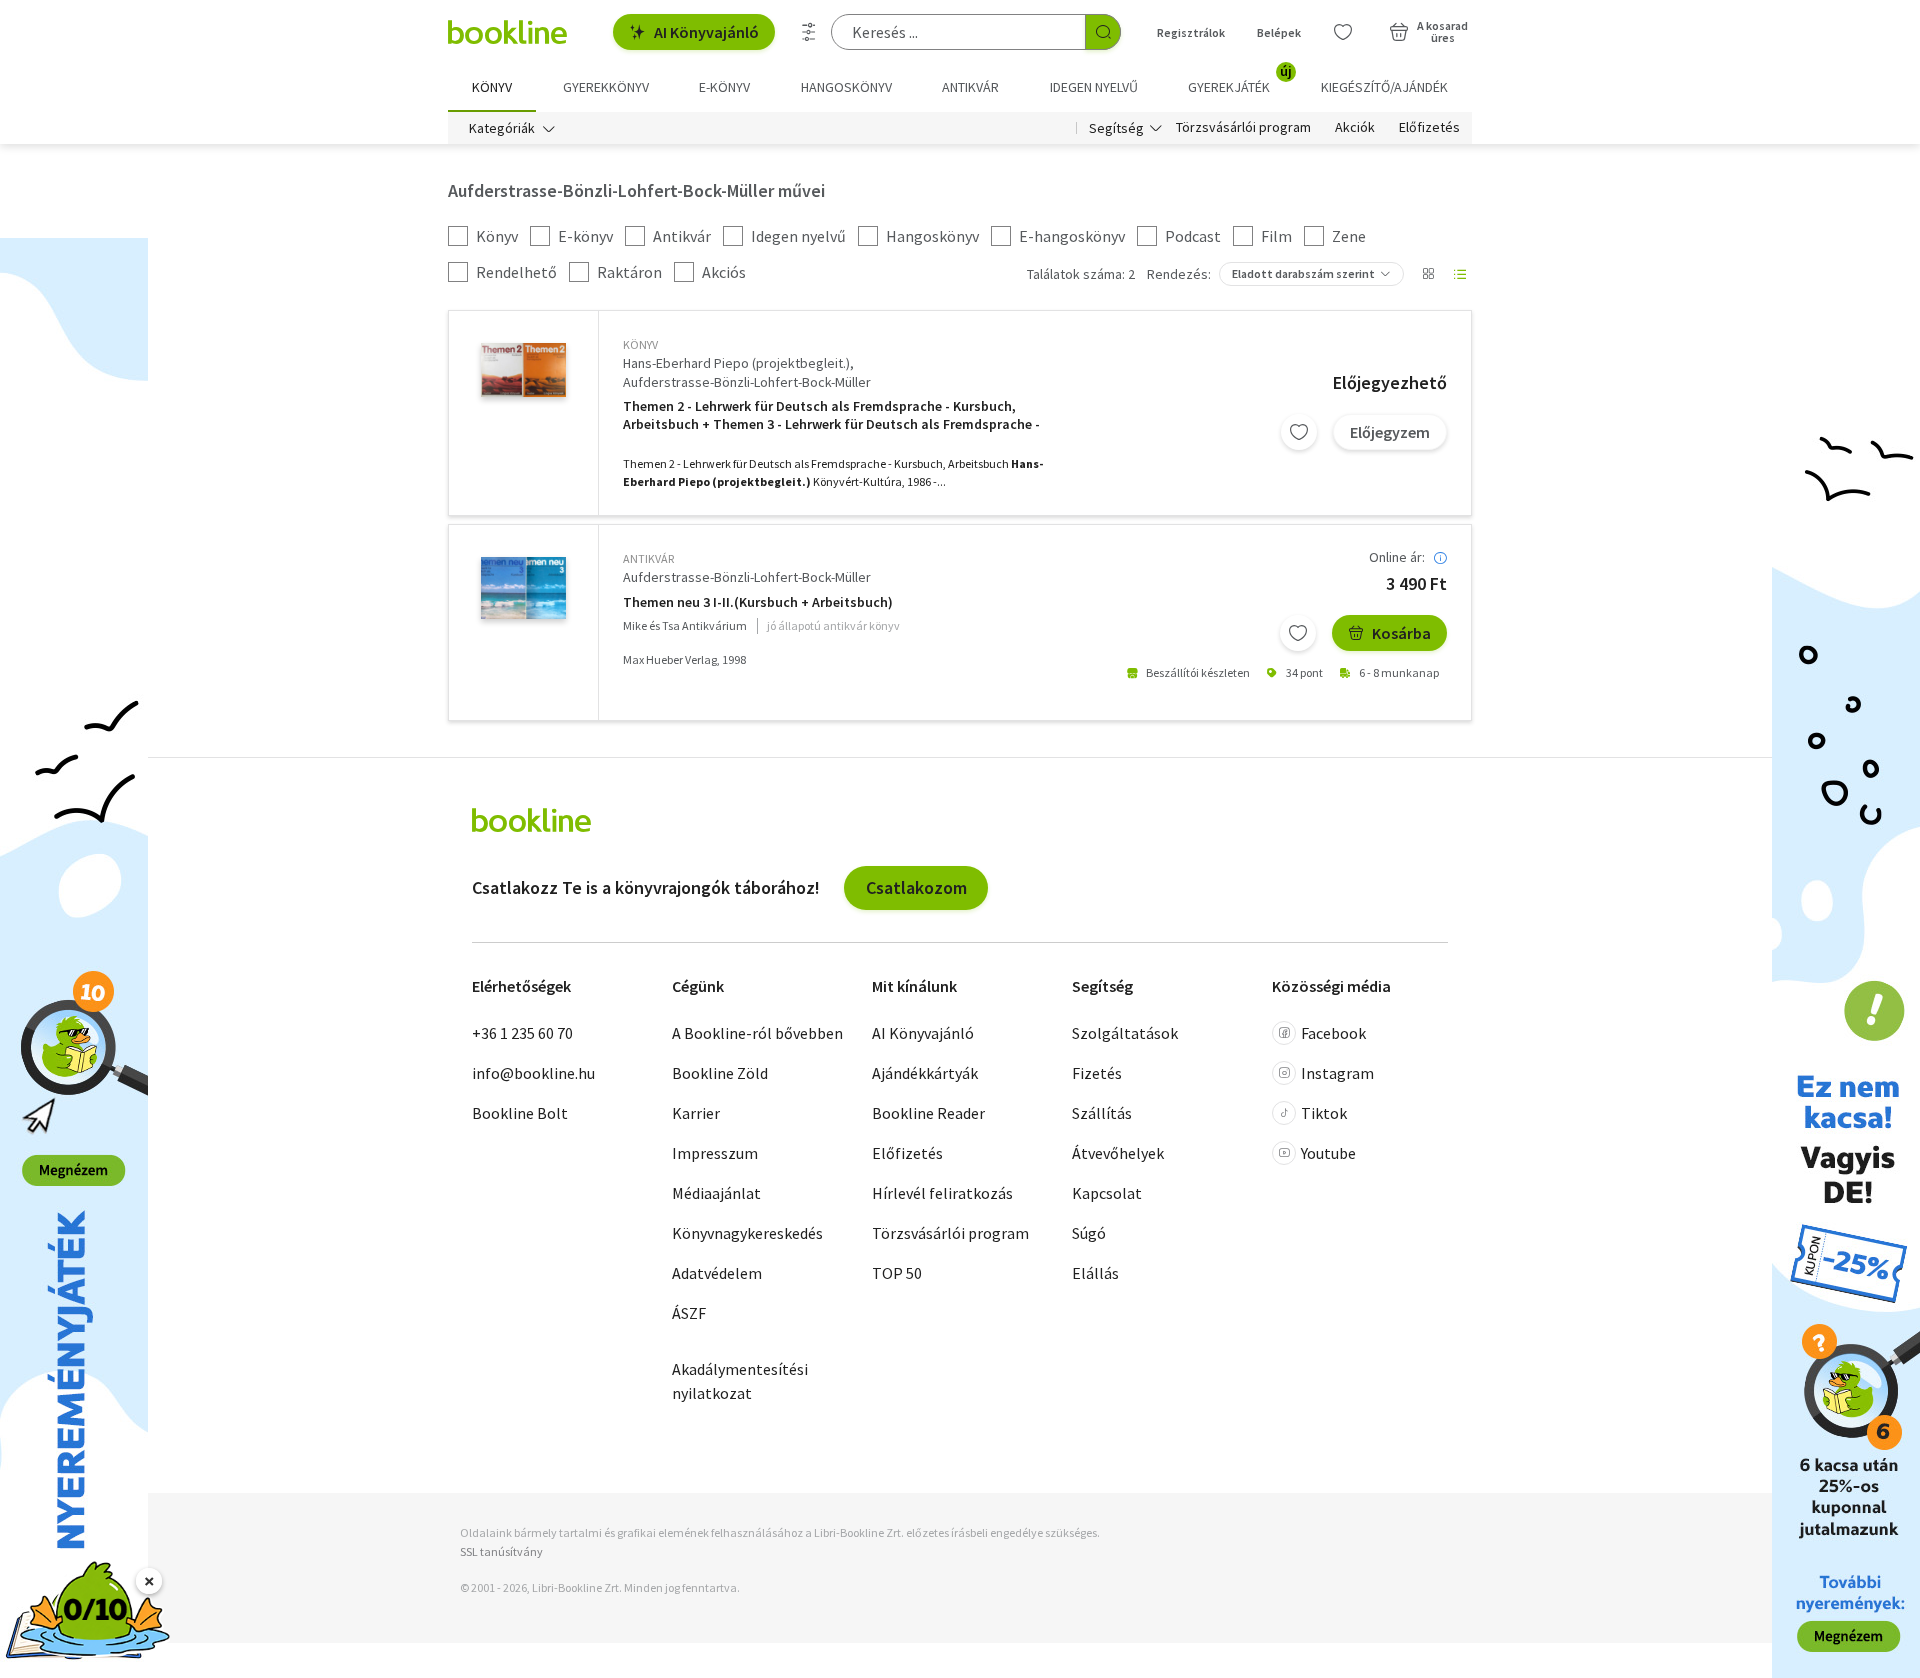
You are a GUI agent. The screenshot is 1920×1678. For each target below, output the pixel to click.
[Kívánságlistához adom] (1299, 432)
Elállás (1095, 1273)
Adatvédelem (717, 1273)
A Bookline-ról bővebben (757, 1033)
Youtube (1328, 1153)
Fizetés (1097, 1073)
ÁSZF (689, 1313)
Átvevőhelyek (1118, 1153)
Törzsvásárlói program (1243, 128)
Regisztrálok (1191, 32)
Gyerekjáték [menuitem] (1240, 80)
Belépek (1279, 32)
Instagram (1337, 1073)
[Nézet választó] (1428, 274)
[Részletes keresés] (809, 32)
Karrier (696, 1113)
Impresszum (715, 1153)
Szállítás (1102, 1113)
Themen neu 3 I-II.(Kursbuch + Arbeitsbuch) (758, 602)
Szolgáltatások (1125, 1033)
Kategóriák (502, 128)
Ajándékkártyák (925, 1073)
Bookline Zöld (720, 1073)
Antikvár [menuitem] (970, 87)
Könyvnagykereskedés (747, 1233)
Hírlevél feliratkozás (942, 1193)
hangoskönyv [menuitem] (846, 87)
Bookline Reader (928, 1113)
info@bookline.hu (533, 1073)
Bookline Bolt (520, 1113)
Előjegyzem (1390, 432)
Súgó (1089, 1233)
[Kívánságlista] (1343, 32)
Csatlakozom (916, 887)
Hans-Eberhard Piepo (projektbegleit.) (736, 363)
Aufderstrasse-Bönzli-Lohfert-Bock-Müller (747, 382)
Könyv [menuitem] (492, 87)
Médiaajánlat (716, 1193)
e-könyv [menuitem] (724, 87)
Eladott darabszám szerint (1303, 273)
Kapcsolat (1107, 1193)
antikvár (648, 558)
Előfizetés (1429, 128)
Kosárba (1401, 633)
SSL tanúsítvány (501, 1551)
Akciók (1355, 128)
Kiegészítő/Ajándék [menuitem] (1384, 87)
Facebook (1333, 1033)
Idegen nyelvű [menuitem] (1094, 87)
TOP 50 (897, 1273)
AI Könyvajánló (706, 32)
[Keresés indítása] (1103, 32)
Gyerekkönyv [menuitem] (606, 87)
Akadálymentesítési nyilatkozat (740, 1381)
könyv (640, 344)
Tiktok (1324, 1113)
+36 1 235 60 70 (522, 1033)
